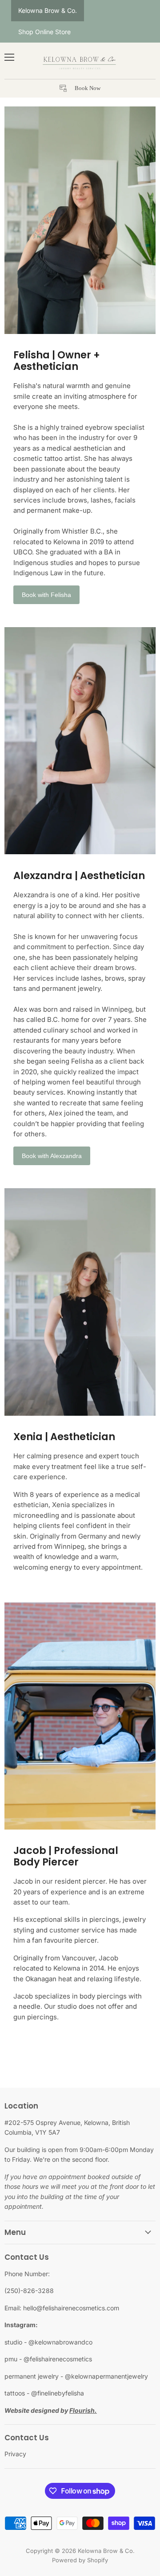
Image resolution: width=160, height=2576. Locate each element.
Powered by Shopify (80, 2560)
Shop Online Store (44, 32)
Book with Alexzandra (52, 1156)
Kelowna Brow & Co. (48, 10)
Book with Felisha (46, 595)
